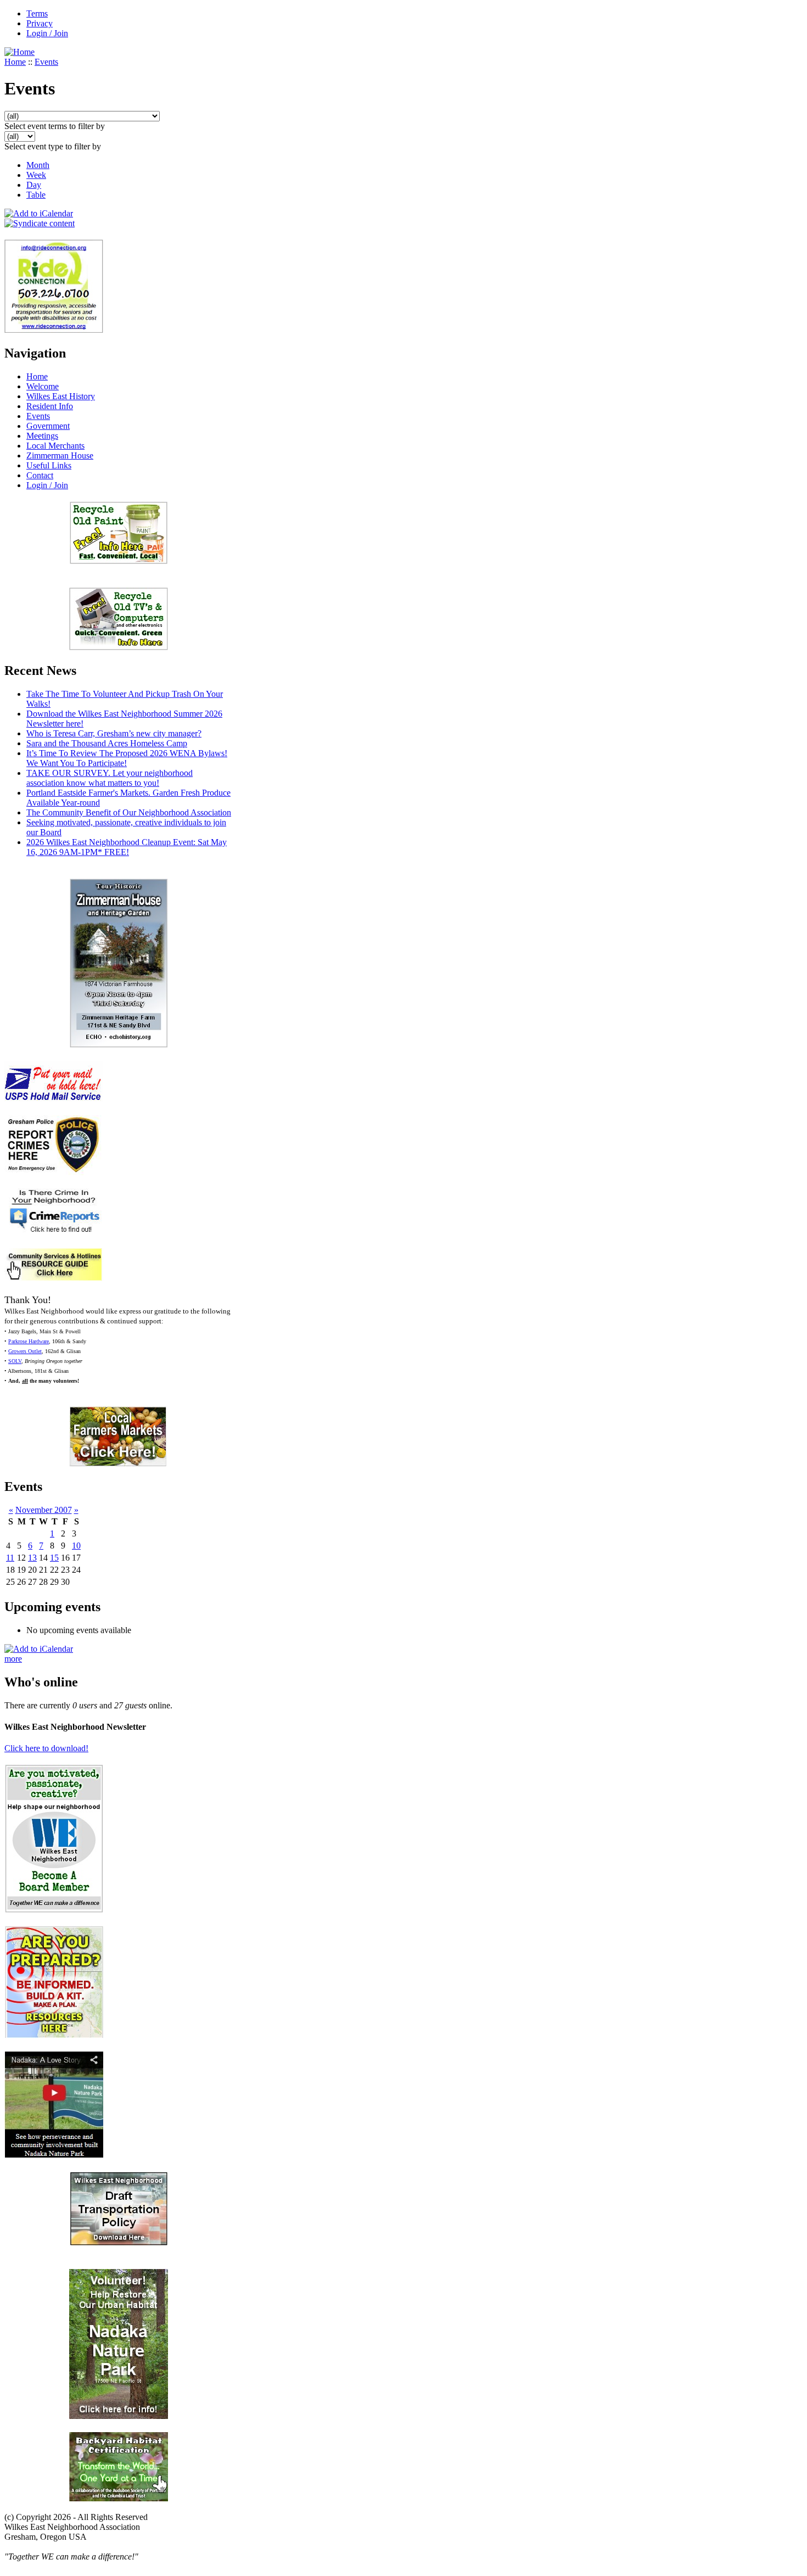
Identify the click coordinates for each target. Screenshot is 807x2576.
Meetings (42, 436)
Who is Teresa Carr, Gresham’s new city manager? (114, 733)
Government (48, 426)
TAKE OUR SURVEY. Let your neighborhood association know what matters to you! (110, 778)
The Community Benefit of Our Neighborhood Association (129, 812)
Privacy (40, 23)
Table (36, 195)
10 (76, 1546)
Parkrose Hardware (29, 1341)
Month (38, 165)
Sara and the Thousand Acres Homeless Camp (107, 743)
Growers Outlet (25, 1351)
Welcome (43, 386)
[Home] (19, 52)
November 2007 (44, 1510)
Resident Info (50, 406)
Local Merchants (55, 446)
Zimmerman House (60, 456)
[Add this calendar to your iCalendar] (39, 213)
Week (36, 175)
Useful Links (49, 465)
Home (15, 62)
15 (54, 1558)
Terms (37, 13)
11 (10, 1558)
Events (46, 62)
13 (32, 1558)
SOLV (15, 1361)
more (13, 1659)
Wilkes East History (61, 396)
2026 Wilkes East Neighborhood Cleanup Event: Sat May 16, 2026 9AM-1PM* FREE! (127, 847)
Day (34, 185)
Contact (40, 475)
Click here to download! (46, 1748)
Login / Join (47, 33)
